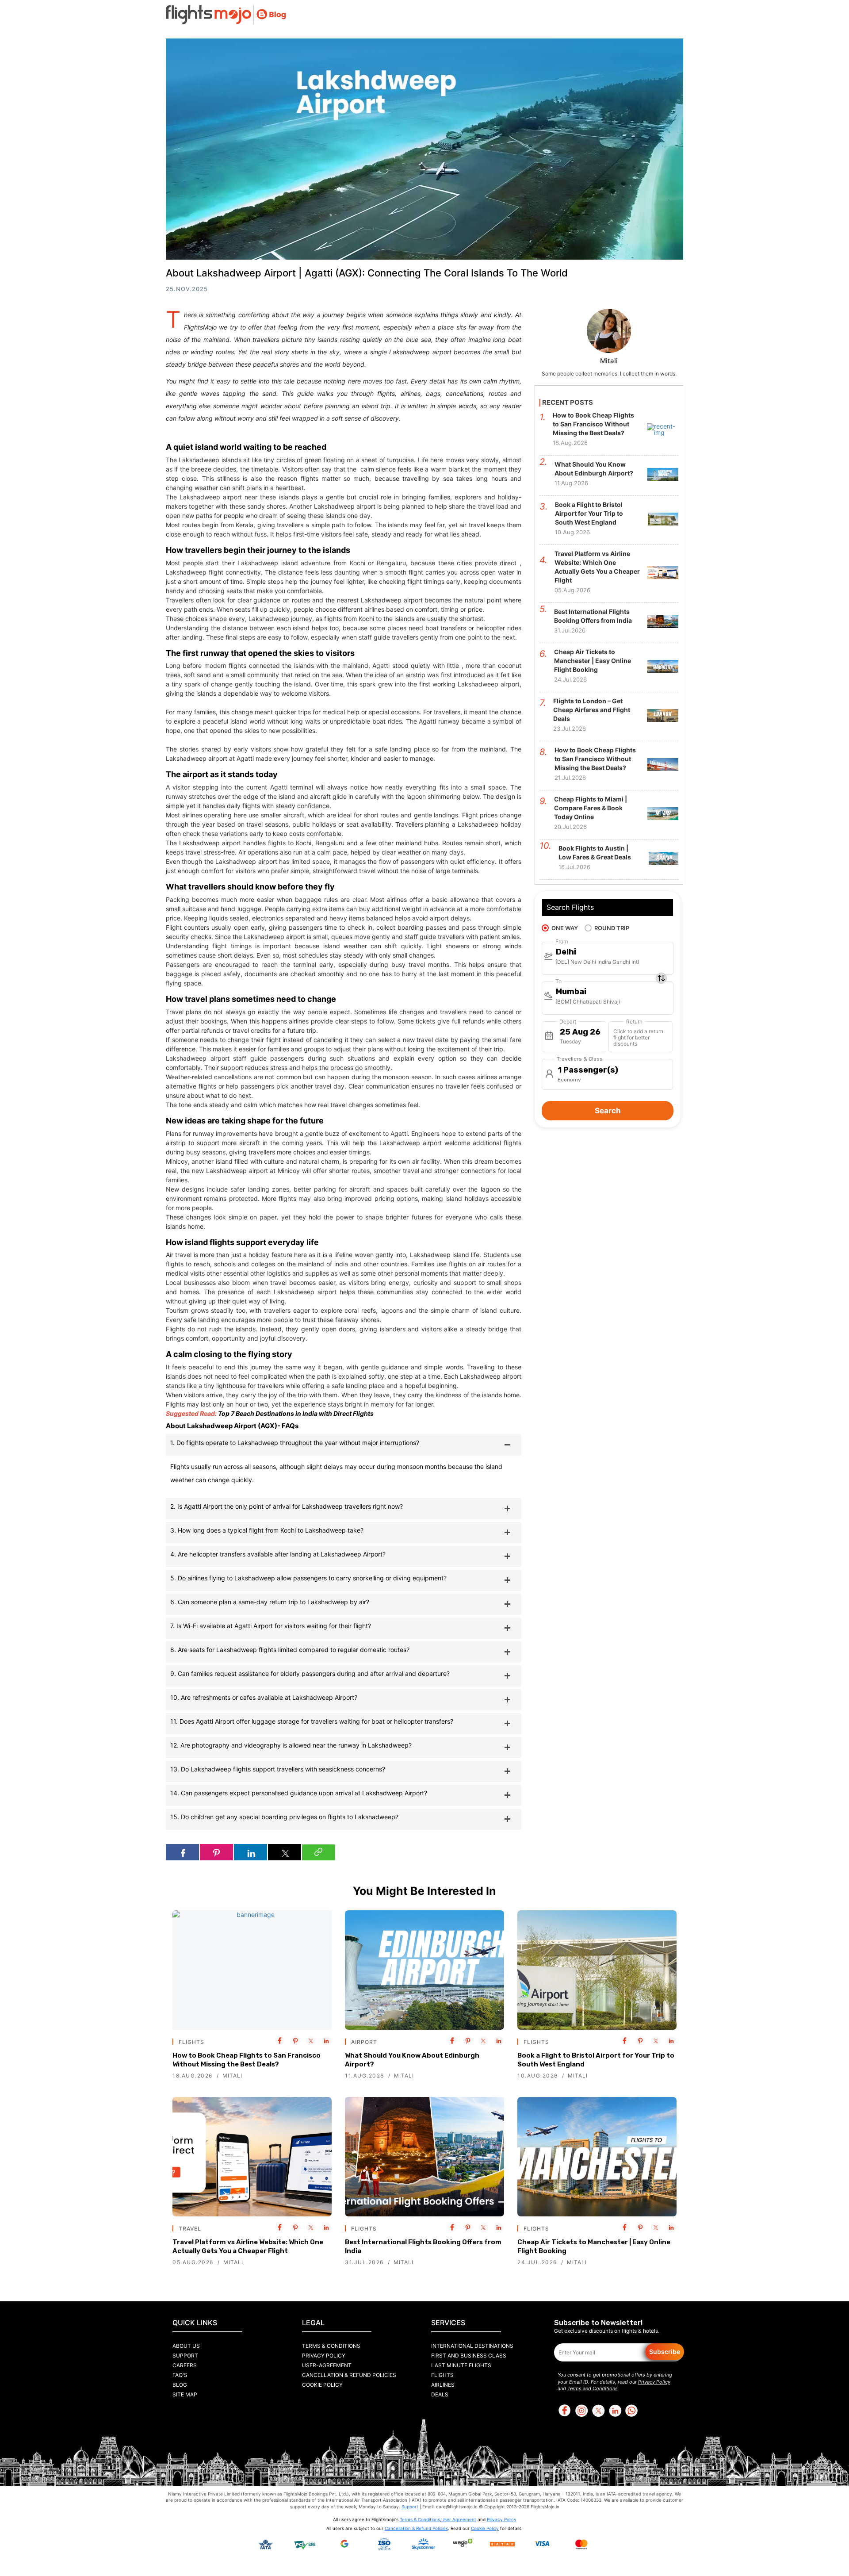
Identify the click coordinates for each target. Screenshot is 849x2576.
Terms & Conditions (331, 2346)
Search (608, 1111)
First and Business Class (469, 2356)
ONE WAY (565, 928)
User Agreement (459, 2519)
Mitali (232, 2076)
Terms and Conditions (593, 2388)
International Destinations (472, 2346)
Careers (185, 2365)
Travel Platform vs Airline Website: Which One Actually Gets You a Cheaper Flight (248, 2246)
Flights (442, 2375)
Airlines (443, 2385)
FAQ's (180, 2375)
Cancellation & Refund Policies (349, 2375)
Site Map (185, 2394)
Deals (440, 2394)
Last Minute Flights (461, 2365)
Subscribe (665, 2352)
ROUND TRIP (612, 928)
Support (185, 2356)
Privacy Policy (324, 2356)
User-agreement (327, 2365)
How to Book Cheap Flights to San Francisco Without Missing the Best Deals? (247, 2060)
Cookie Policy (322, 2385)
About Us (186, 2346)
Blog (180, 2385)
